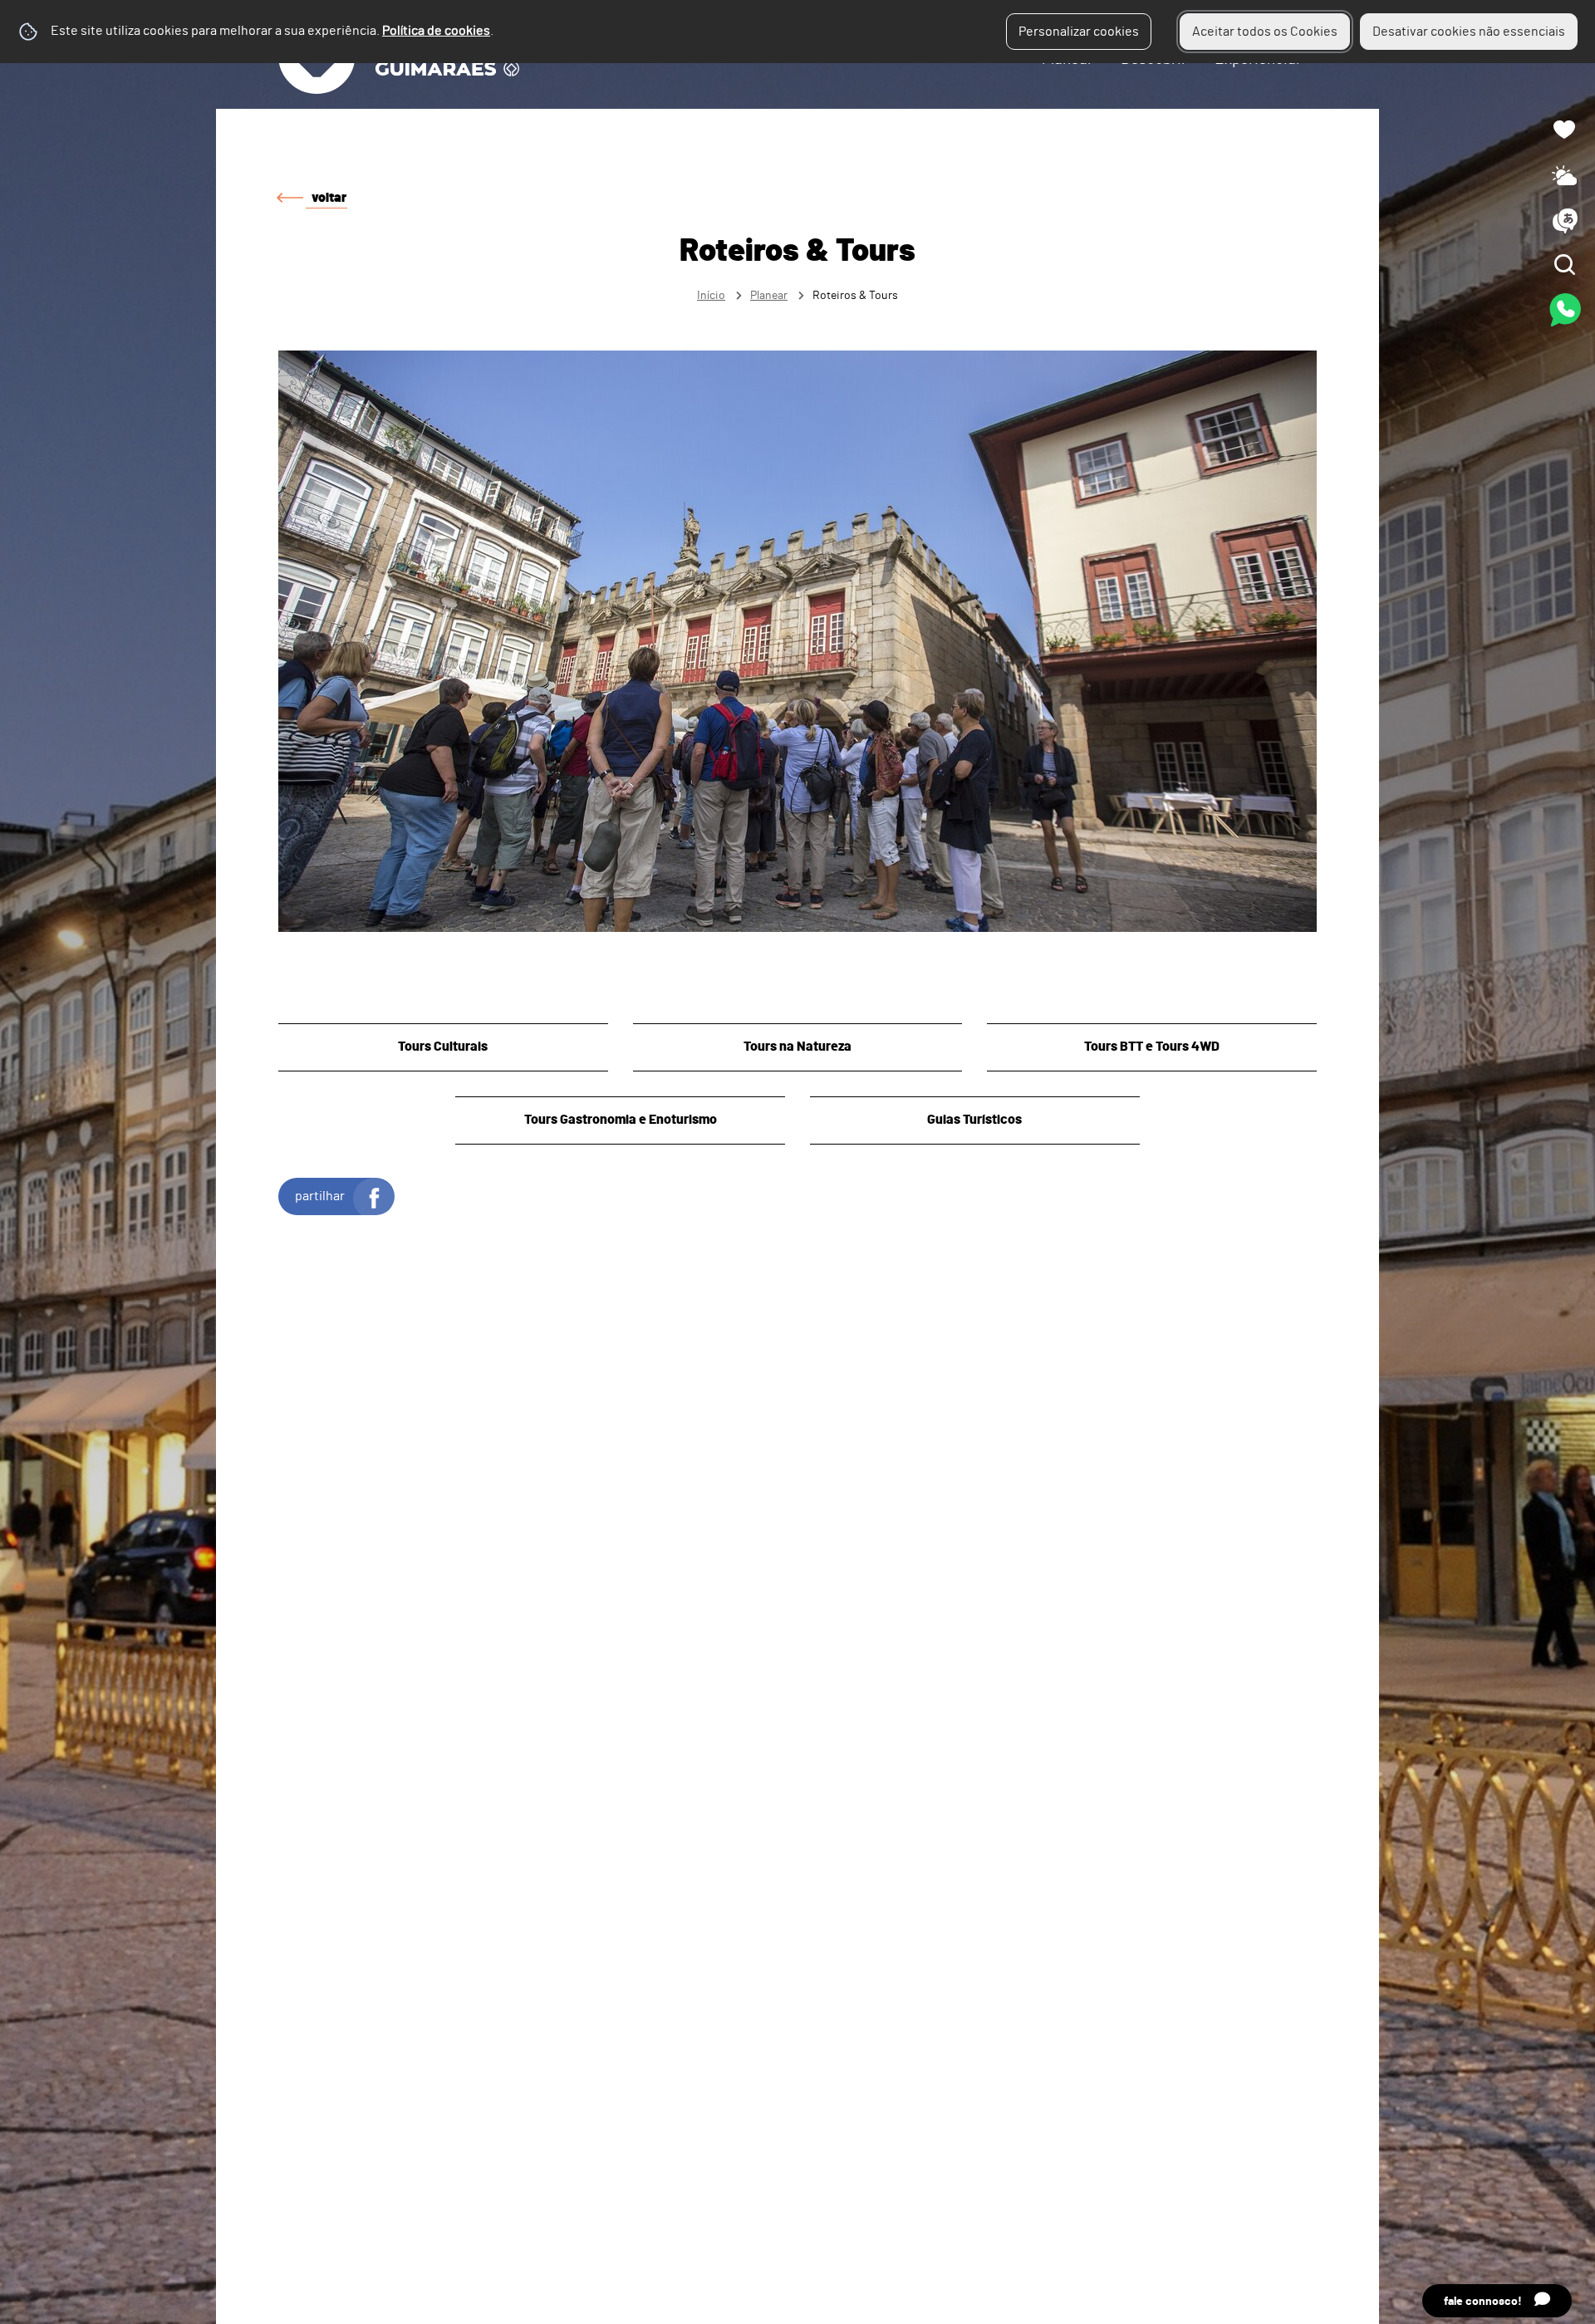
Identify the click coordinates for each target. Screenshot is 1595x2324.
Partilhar (320, 1196)
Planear (769, 295)
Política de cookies (436, 31)
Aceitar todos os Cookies (1265, 32)
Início (711, 295)
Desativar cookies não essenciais (1469, 32)
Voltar (329, 198)
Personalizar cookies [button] (1079, 32)
